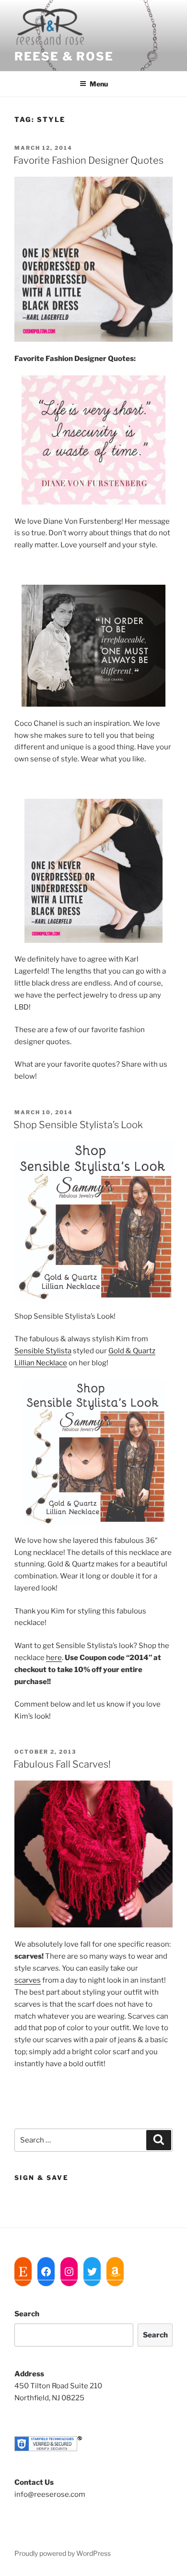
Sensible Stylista (43, 1351)
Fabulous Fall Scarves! (62, 1764)
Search (27, 2314)
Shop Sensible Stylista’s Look (78, 1125)
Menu (99, 84)
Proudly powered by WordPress (63, 2553)
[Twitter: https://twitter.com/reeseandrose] (92, 2272)
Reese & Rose (64, 56)
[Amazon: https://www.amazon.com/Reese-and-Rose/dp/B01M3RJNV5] (115, 2272)
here (54, 1658)
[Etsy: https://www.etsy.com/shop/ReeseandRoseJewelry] (23, 2272)
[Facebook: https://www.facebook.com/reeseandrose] (46, 2272)
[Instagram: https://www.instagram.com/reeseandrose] (69, 2272)
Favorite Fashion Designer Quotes (88, 160)
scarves (28, 1980)
